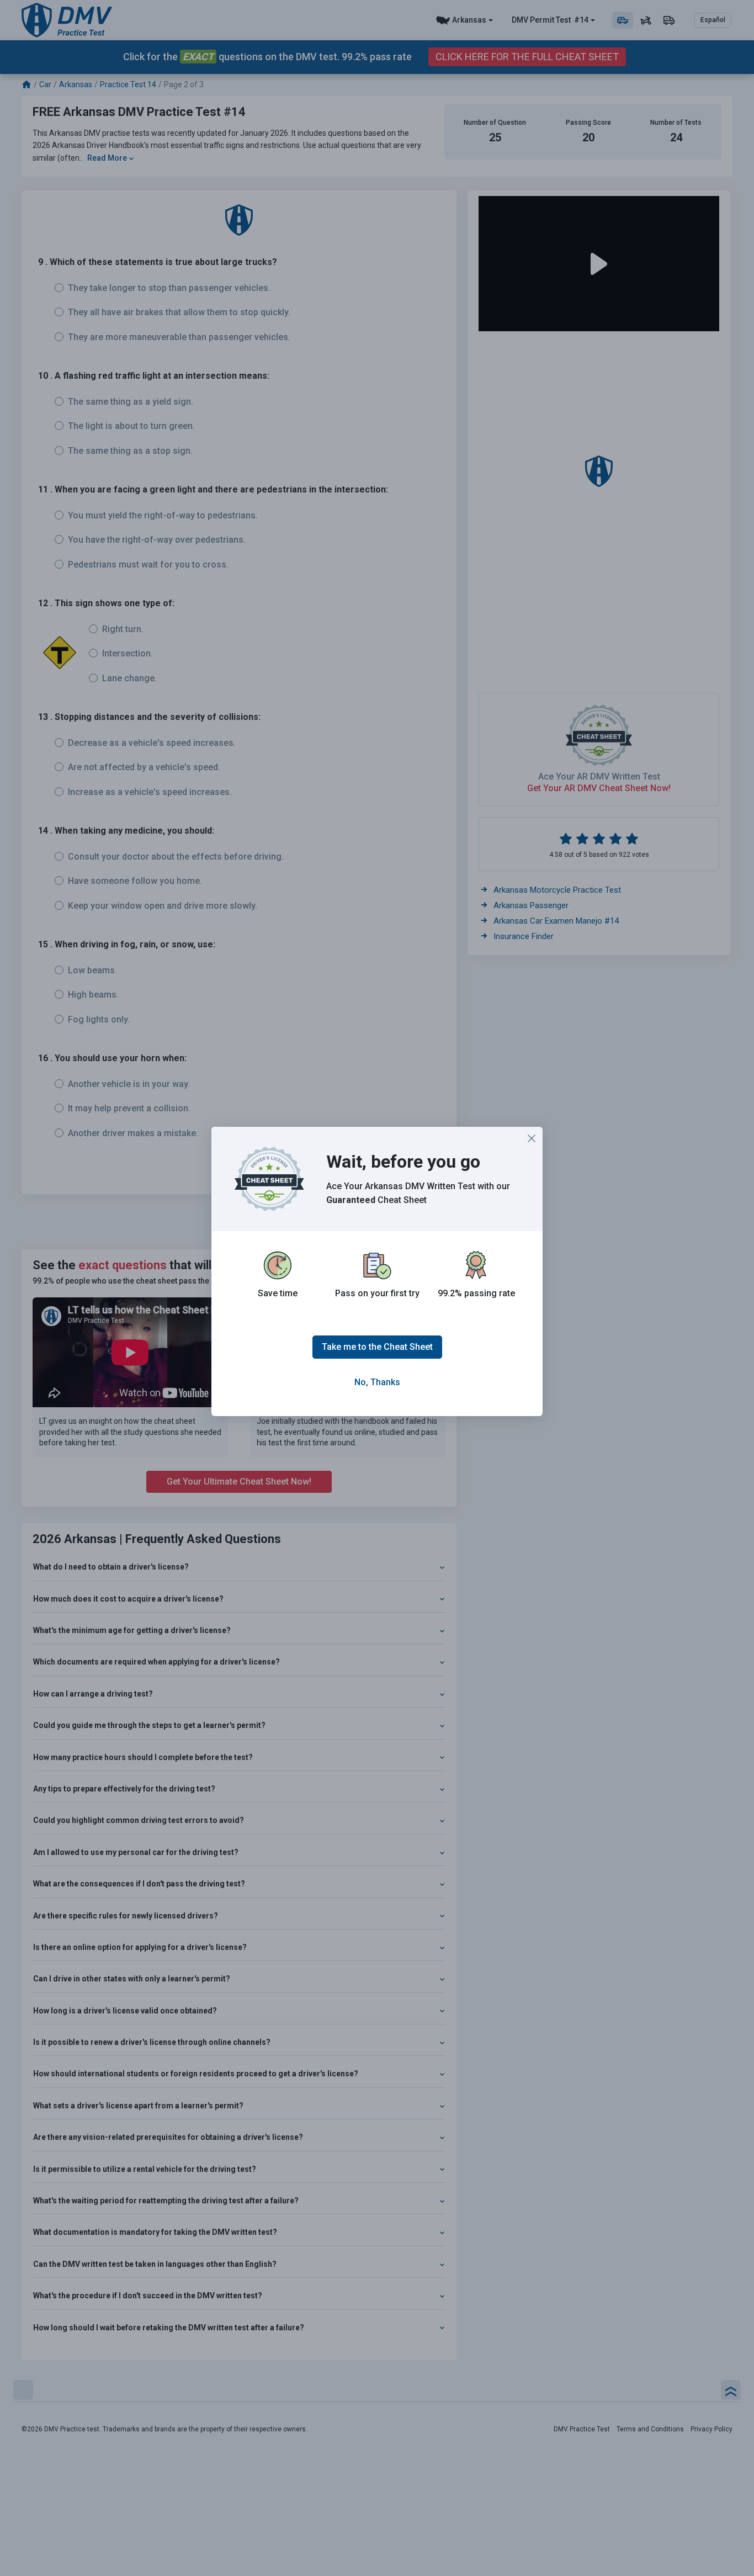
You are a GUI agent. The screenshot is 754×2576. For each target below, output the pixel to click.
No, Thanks (377, 1382)
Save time (278, 1293)
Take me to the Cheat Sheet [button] (377, 1347)
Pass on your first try (377, 1293)
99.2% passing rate (476, 1293)
